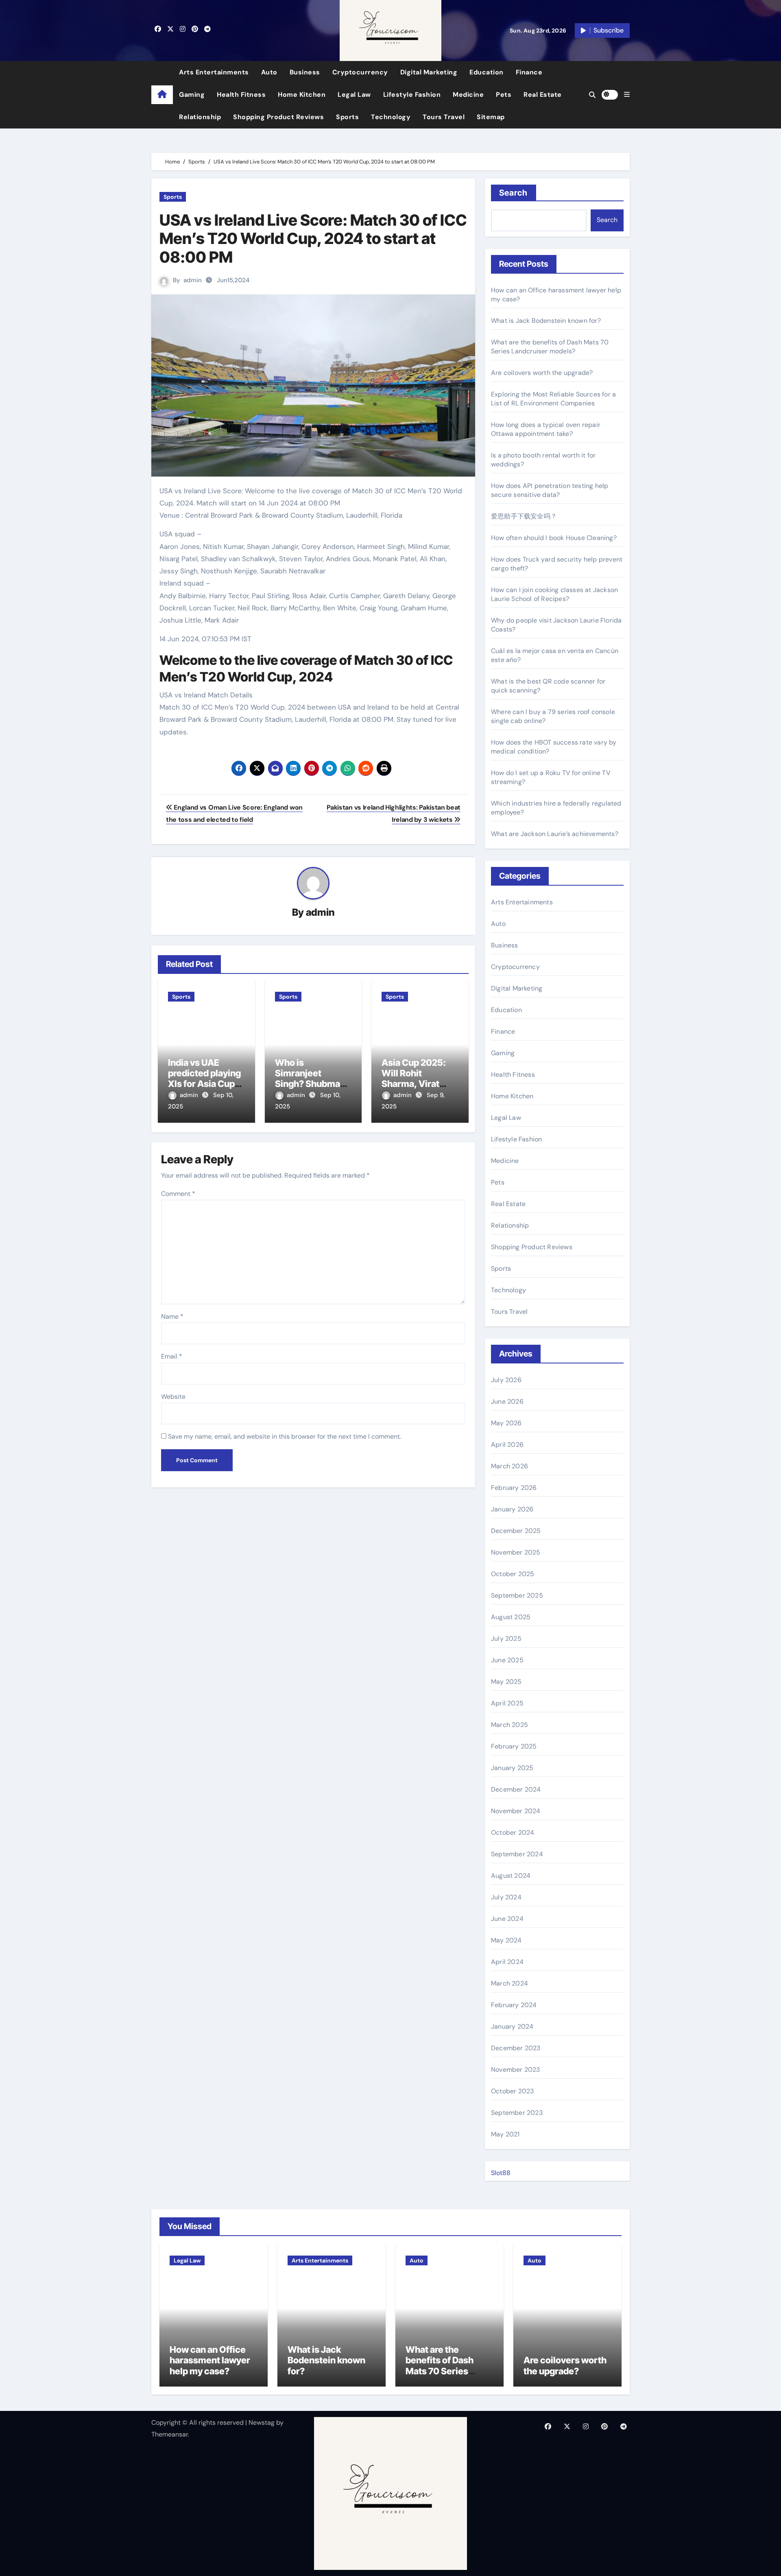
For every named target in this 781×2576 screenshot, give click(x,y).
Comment (178, 1194)
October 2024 (513, 1832)
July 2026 (506, 1380)
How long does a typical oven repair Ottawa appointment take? (546, 429)
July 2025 (506, 1639)
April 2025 (507, 1703)
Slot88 (501, 2173)
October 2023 (512, 2091)
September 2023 (517, 2113)
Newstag (262, 2422)
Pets (504, 95)
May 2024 (506, 1940)
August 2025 (511, 1617)
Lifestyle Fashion (412, 95)
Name (172, 1316)
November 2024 (516, 1811)
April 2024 (507, 1962)
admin (193, 280)
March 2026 (509, 1466)
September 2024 (517, 1854)
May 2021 (505, 2134)
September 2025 (517, 1595)
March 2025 (509, 1725)
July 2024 (506, 1897)
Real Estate (543, 95)
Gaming (192, 95)
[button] (627, 95)
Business (305, 72)
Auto (269, 72)
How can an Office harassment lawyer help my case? (210, 2360)
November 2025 (516, 1552)
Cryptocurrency (360, 72)
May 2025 (506, 1682)
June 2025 (507, 1660)
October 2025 (513, 1574)
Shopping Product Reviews (278, 117)
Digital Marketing (429, 72)
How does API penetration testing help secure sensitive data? (550, 490)
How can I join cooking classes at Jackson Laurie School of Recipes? (554, 594)
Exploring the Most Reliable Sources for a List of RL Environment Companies (553, 399)
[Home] (162, 95)
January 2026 (512, 1509)
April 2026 (507, 1445)
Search (514, 193)
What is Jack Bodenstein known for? (546, 321)
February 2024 (514, 2005)
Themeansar (170, 2434)
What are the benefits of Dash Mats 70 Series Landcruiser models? (550, 347)
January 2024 (512, 2026)
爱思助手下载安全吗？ (524, 516)
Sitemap (491, 117)
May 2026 (506, 1423)
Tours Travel (444, 117)
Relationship (200, 117)
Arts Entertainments (214, 72)
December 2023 (516, 2048)
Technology (391, 117)
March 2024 (509, 1983)
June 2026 (507, 1401)
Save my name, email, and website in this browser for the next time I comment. (285, 1436)
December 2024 (516, 1789)
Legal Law (354, 95)
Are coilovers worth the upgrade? (542, 373)
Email (172, 1356)
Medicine (468, 95)
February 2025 (514, 1746)
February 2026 (514, 1488)
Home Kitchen (302, 95)
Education (486, 72)
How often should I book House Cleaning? (554, 538)
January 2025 (512, 1768)
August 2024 (511, 1876)
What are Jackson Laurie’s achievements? (555, 834)
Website (173, 1397)
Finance (529, 72)
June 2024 (507, 1919)
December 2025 (516, 1531)
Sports (347, 117)
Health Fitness (241, 95)
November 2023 (516, 2070)
